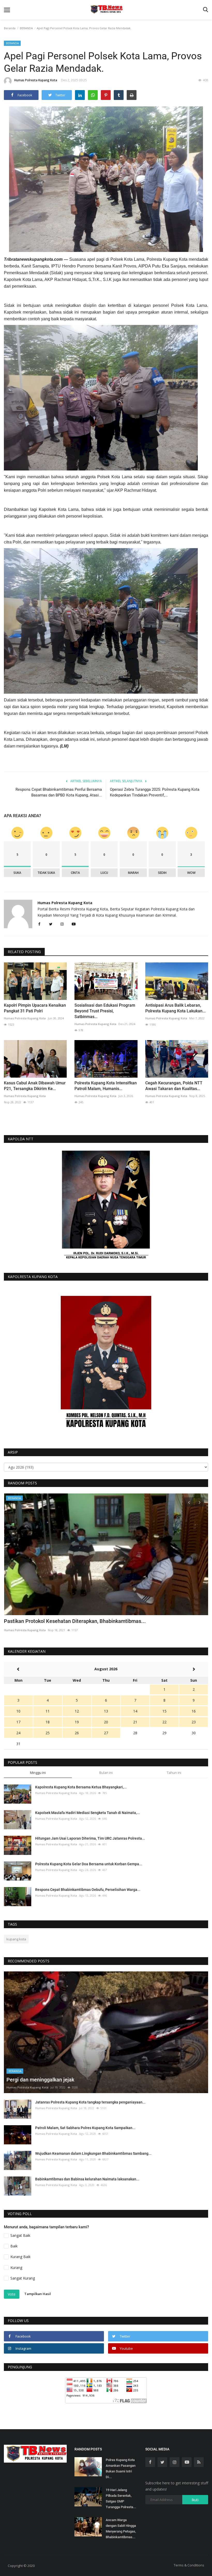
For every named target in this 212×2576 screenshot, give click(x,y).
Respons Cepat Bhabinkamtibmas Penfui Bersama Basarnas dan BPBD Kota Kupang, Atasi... (59, 792)
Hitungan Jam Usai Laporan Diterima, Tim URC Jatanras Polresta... (90, 1838)
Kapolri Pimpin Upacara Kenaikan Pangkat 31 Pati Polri (35, 1008)
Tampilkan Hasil (38, 2294)
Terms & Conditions (189, 2565)
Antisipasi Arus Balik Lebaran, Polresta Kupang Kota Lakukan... (175, 1008)
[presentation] (189, 1502)
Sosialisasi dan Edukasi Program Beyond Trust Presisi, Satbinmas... (105, 1011)
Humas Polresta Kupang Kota (36, 80)
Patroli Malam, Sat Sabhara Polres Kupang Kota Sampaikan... (85, 2128)
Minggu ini (38, 1773)
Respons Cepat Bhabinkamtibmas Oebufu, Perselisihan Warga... (88, 1890)
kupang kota (16, 1939)
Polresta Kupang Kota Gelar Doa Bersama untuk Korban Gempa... (89, 1864)
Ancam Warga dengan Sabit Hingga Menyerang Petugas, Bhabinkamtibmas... (121, 2528)
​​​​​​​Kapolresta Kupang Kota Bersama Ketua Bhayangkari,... (81, 1787)
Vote (12, 2294)
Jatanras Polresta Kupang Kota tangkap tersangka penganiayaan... (90, 2102)
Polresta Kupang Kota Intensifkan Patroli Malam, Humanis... (106, 1086)
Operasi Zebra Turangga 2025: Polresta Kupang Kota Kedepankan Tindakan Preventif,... (155, 792)
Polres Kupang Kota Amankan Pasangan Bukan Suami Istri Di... (121, 2468)
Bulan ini (106, 1773)
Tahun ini (174, 1773)
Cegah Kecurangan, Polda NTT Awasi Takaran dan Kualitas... (174, 1086)
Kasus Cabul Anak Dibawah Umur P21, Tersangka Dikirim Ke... (35, 1086)
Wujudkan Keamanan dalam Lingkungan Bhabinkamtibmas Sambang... (93, 2153)
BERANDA (26, 28)
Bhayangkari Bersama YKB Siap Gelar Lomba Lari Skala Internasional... (86, 1621)
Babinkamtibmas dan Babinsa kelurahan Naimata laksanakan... (87, 2179)
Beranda (10, 28)
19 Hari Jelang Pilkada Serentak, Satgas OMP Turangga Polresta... (121, 2498)
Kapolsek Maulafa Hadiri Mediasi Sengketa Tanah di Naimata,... (88, 1813)
